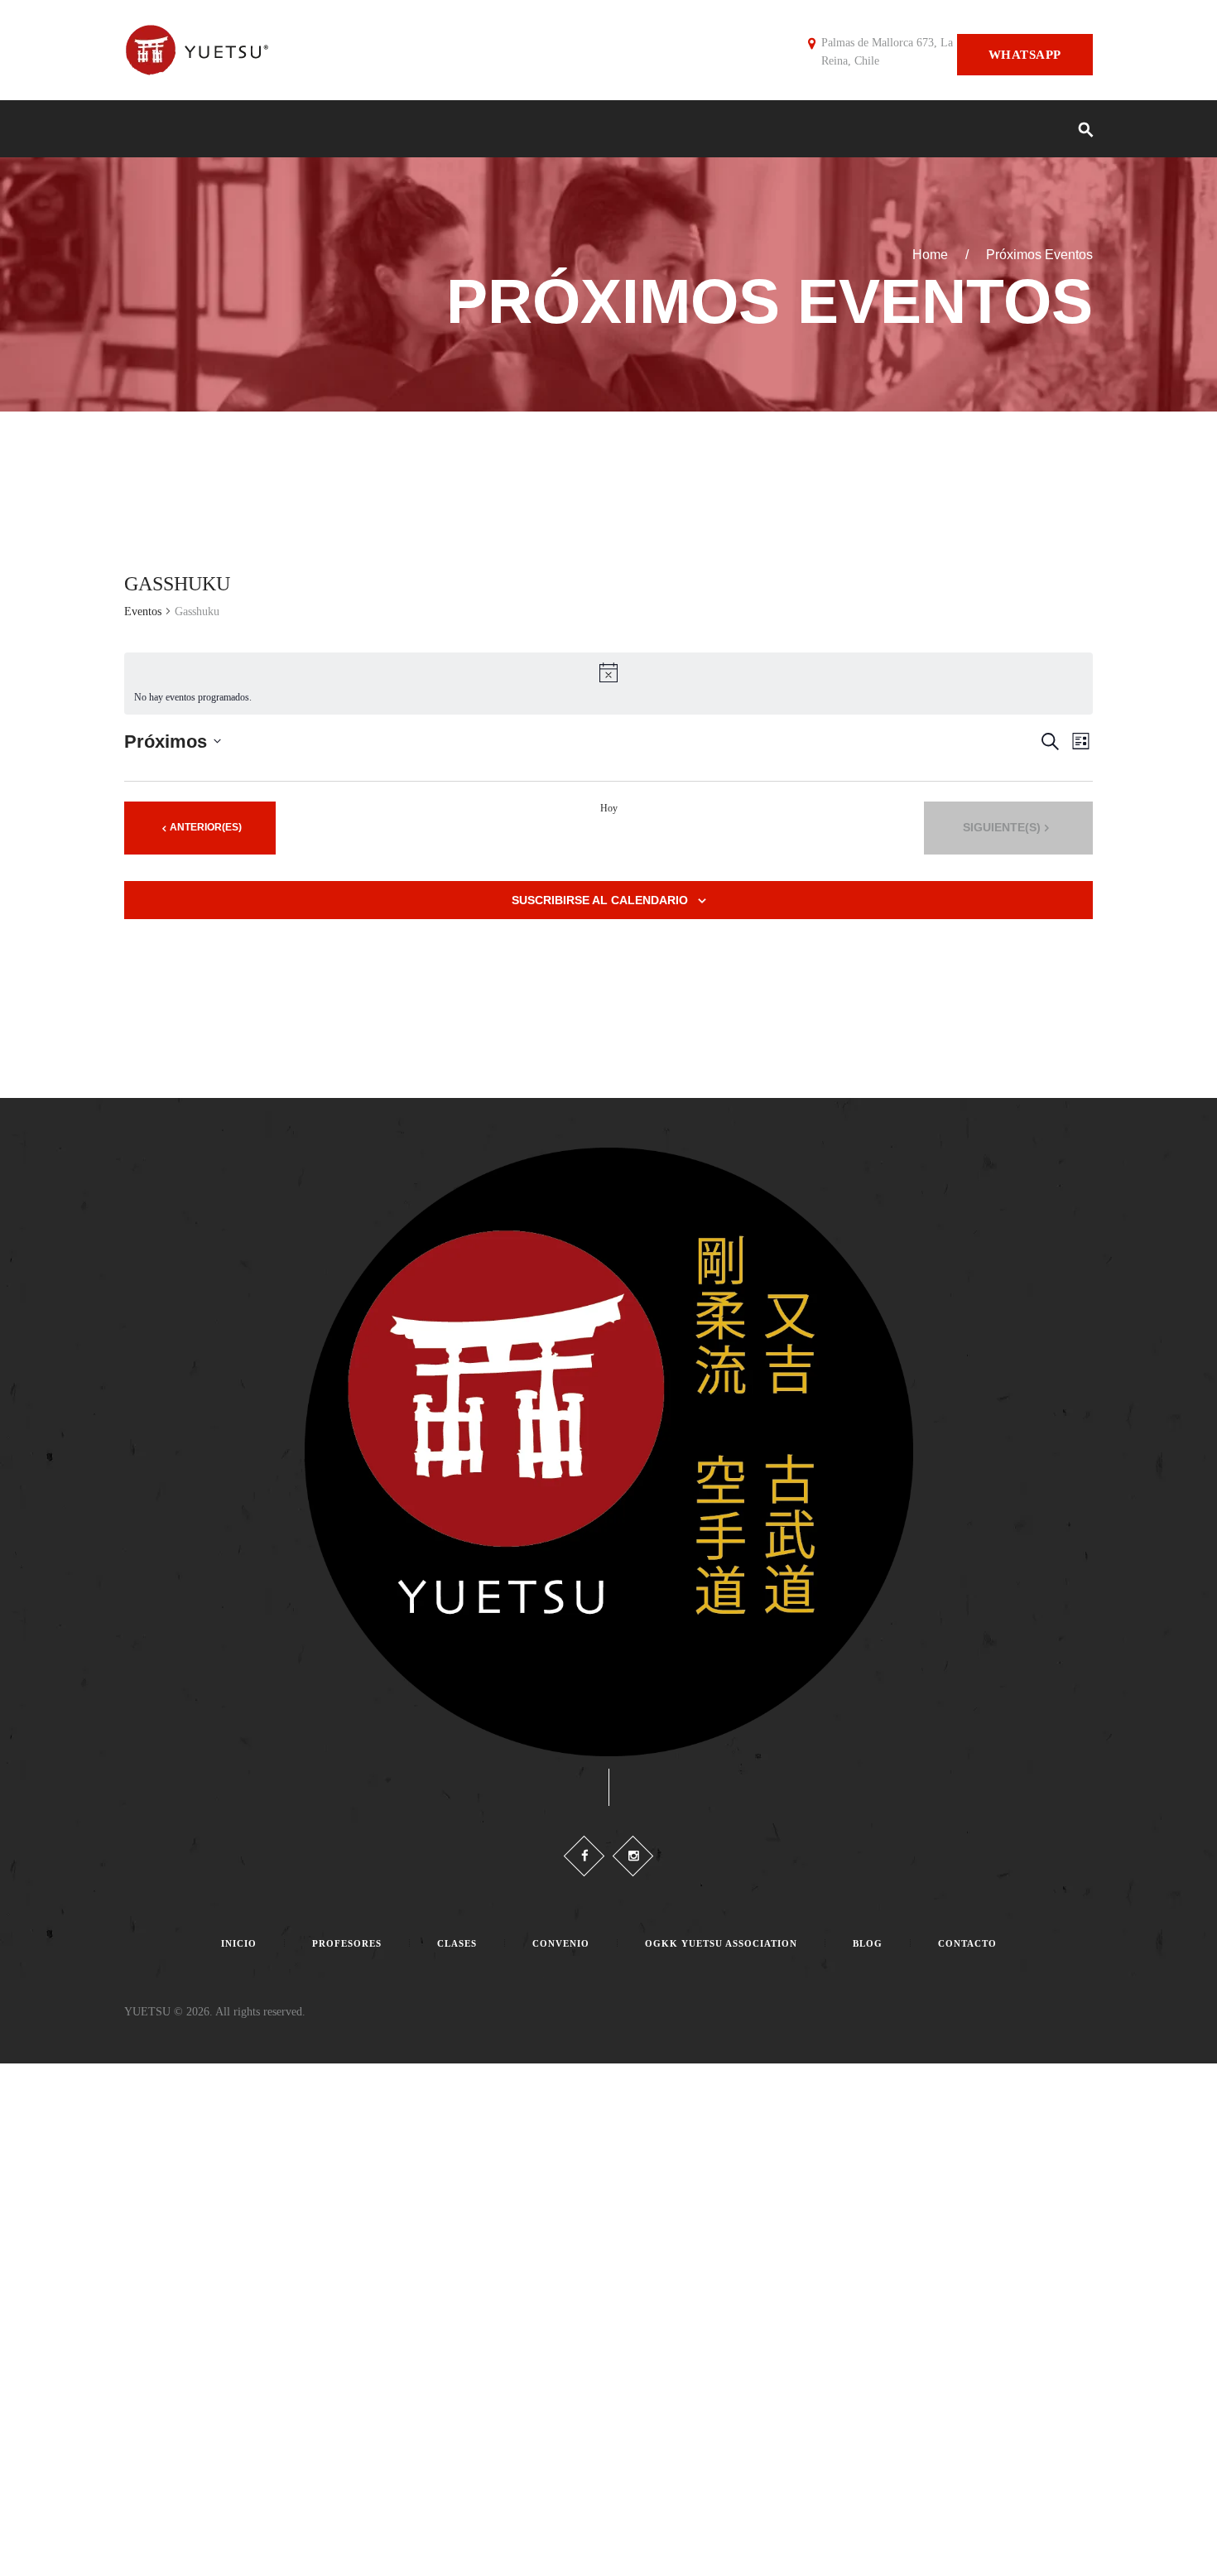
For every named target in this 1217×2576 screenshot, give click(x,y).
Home (930, 255)
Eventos (143, 611)
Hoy (609, 808)
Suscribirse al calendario (600, 900)
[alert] (608, 684)
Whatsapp (1025, 55)
